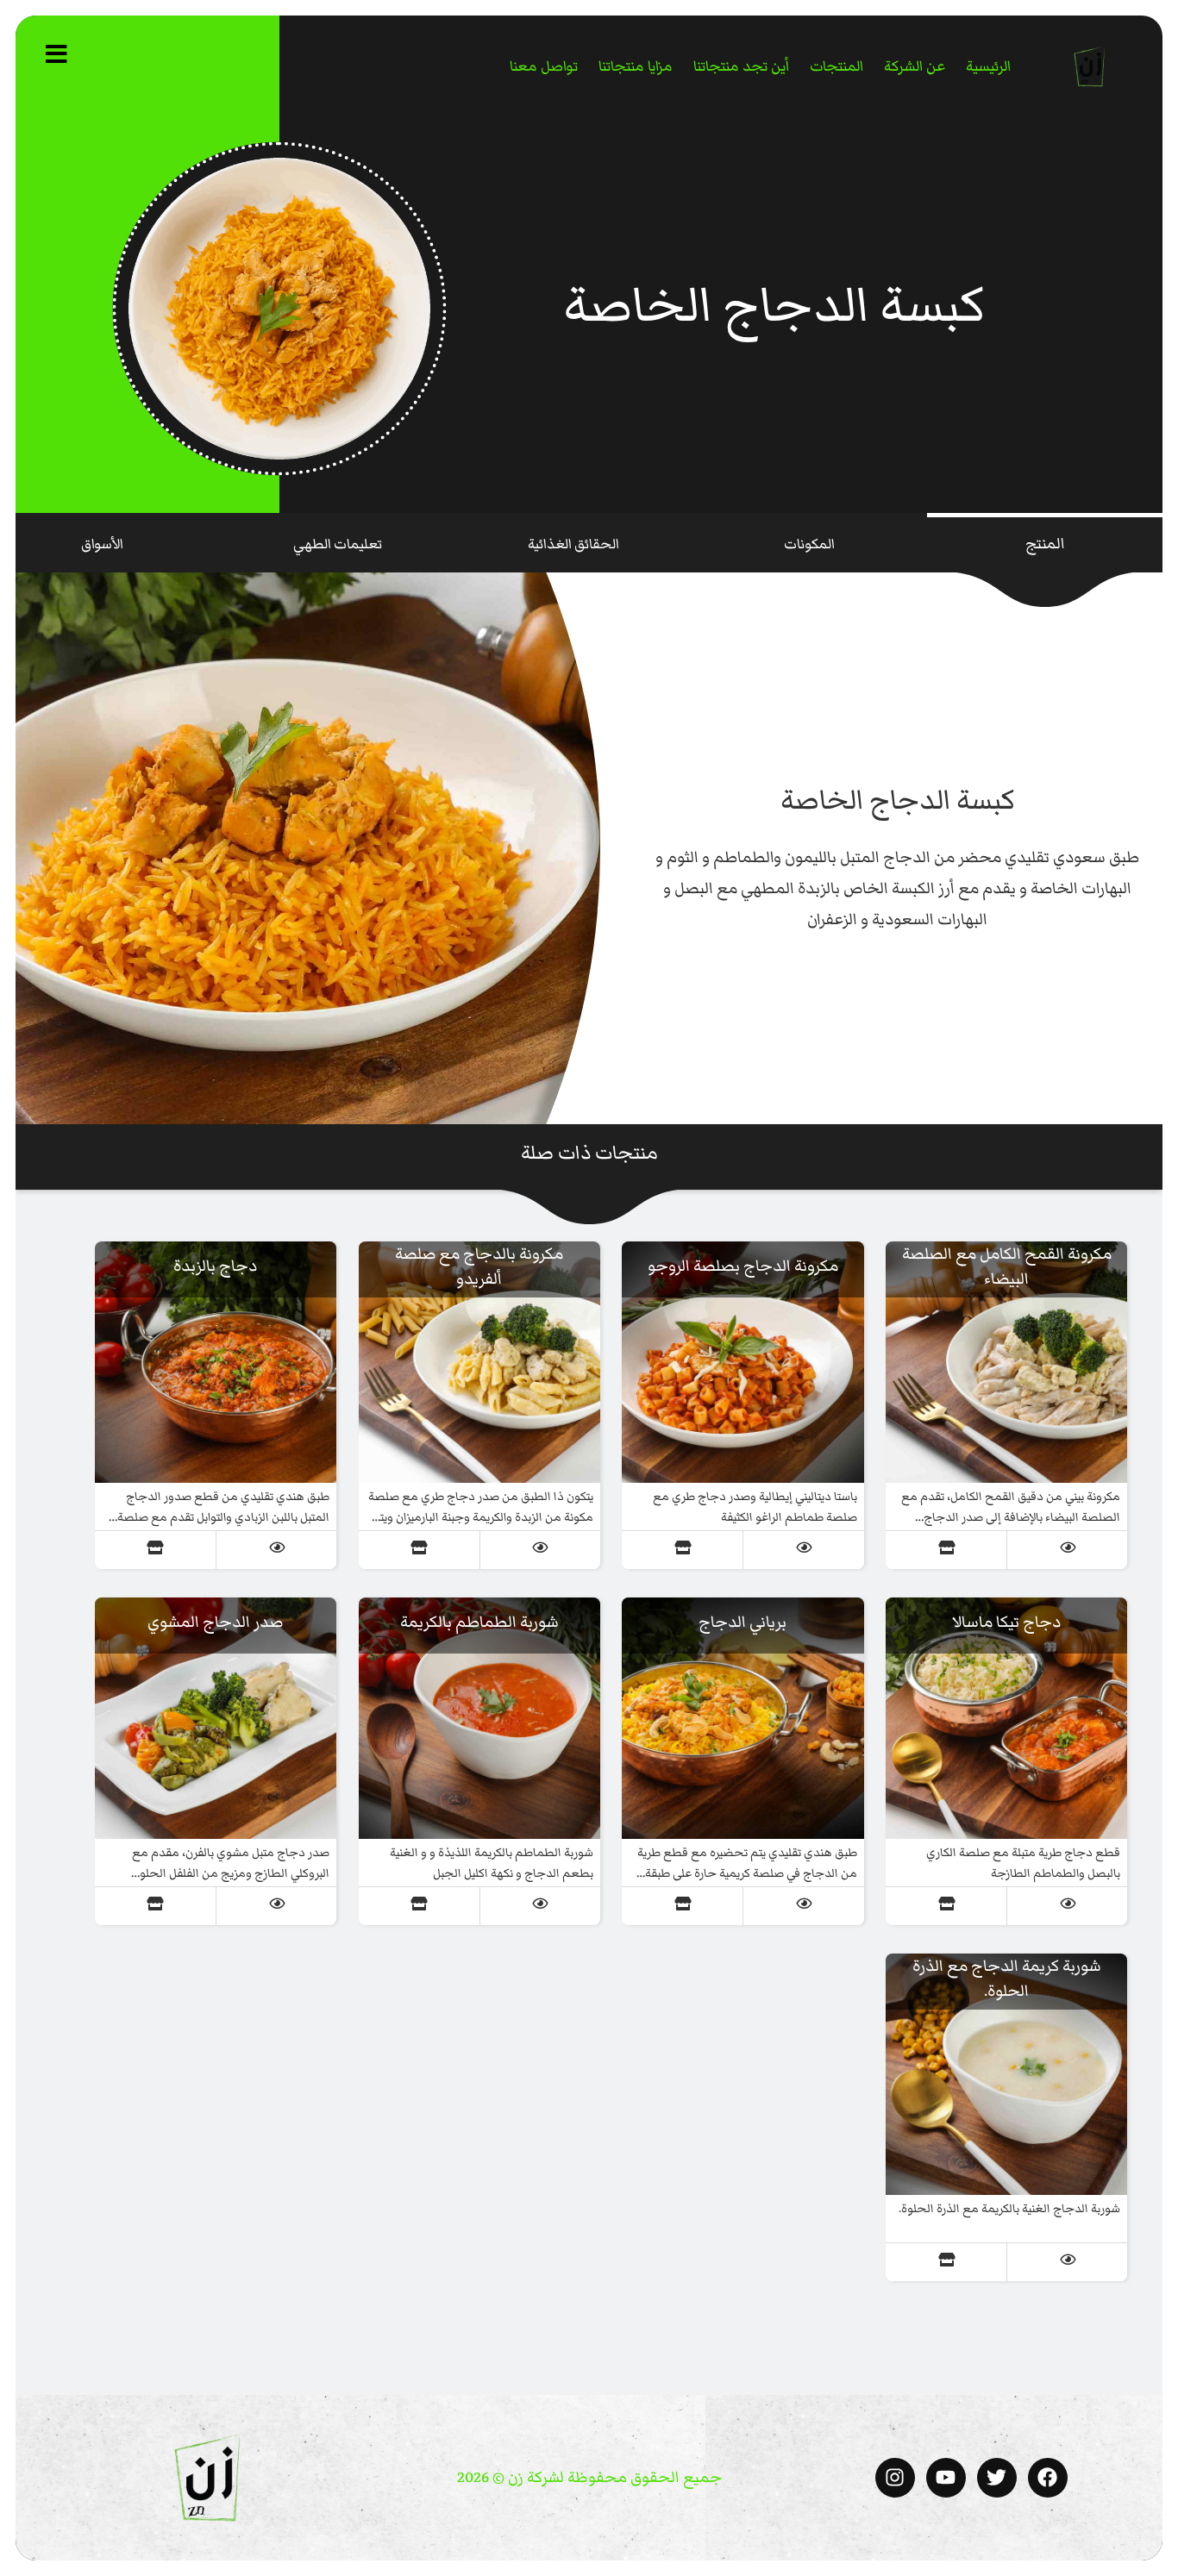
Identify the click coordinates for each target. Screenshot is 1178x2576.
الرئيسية (988, 66)
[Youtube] (946, 2478)
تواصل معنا (544, 66)
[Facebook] (1048, 2478)
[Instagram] (895, 2478)
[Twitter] (997, 2478)
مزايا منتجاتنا (636, 66)
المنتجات (837, 66)
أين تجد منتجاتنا (741, 66)
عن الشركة (915, 66)
